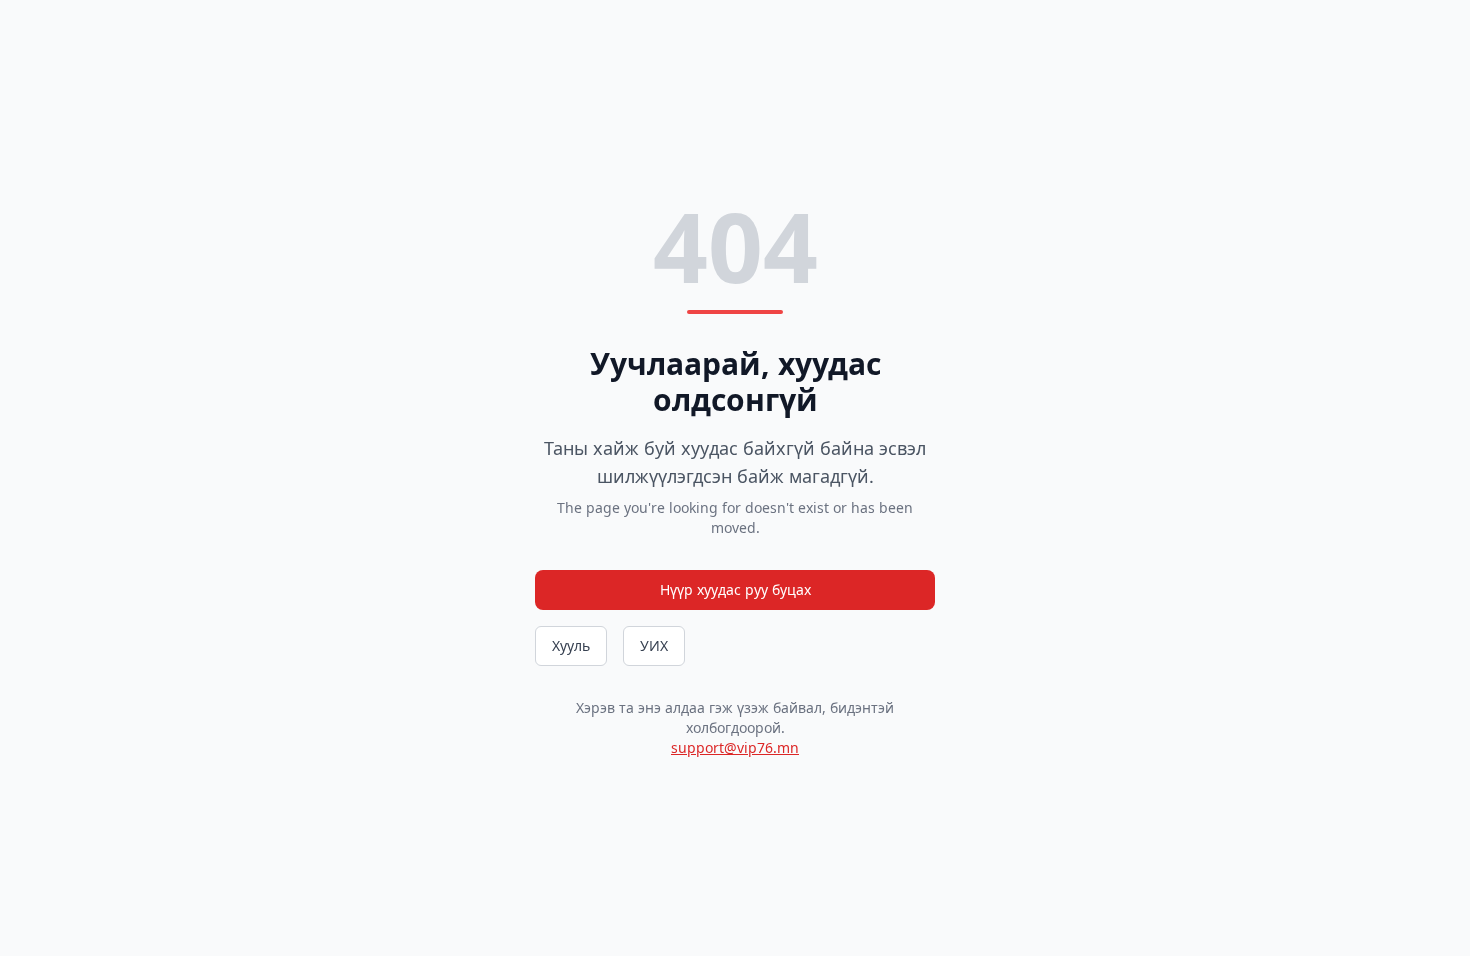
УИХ (654, 645)
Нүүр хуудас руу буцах (735, 589)
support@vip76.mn (735, 747)
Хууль (571, 645)
